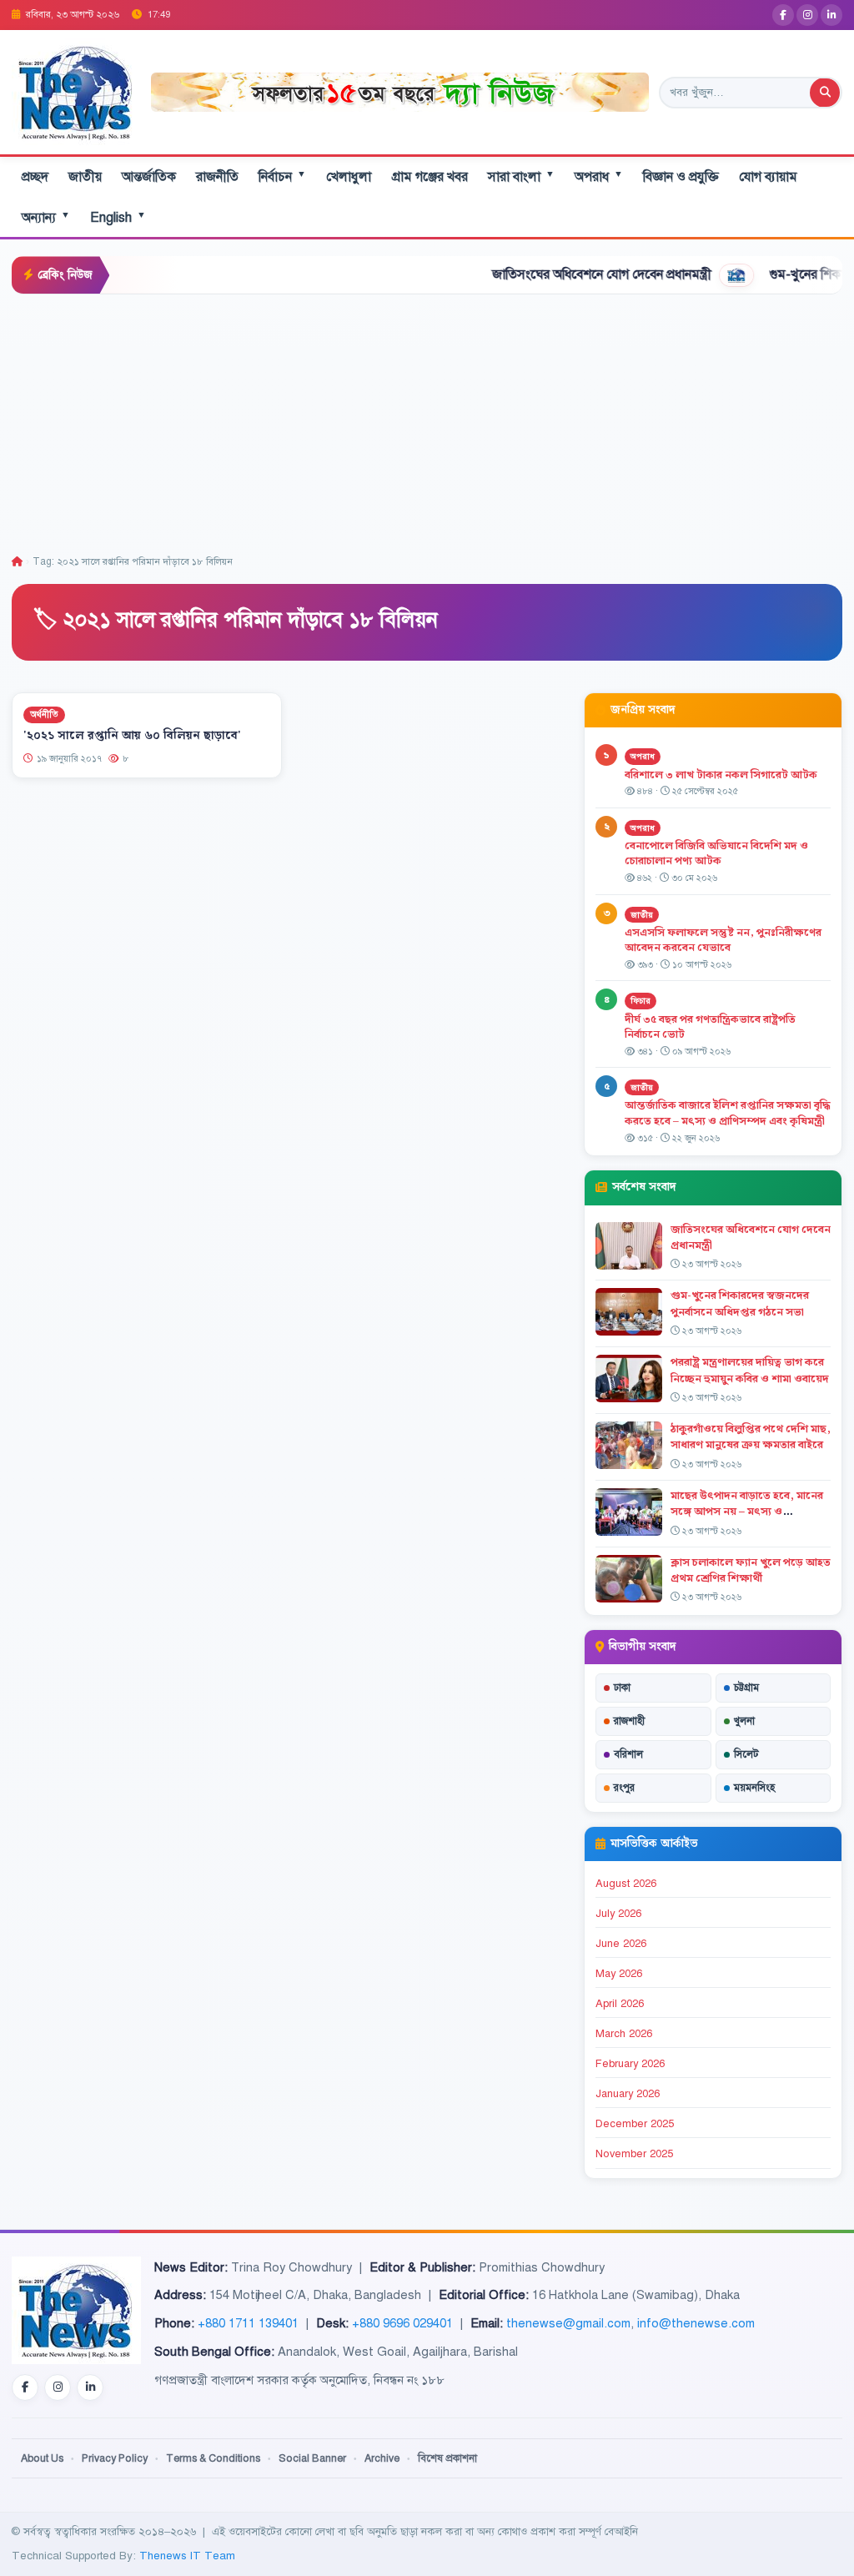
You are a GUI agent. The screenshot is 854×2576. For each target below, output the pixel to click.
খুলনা (744, 1721)
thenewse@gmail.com (568, 2323)
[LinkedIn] (831, 15)
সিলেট (746, 1754)
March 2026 (624, 2034)
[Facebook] (783, 15)
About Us (42, 2458)
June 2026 (621, 1944)
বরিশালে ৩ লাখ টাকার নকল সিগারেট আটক (721, 775)
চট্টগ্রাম (746, 1688)
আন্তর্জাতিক (149, 177)
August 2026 (626, 1884)
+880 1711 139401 (248, 2323)
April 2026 (620, 2004)
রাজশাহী (629, 1721)
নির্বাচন (282, 176)
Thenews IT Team (187, 2556)
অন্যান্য (46, 217)
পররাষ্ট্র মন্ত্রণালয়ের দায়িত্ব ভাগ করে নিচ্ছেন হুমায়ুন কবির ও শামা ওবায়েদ (750, 1370)
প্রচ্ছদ (35, 177)
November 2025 (634, 2154)
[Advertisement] (427, 420)
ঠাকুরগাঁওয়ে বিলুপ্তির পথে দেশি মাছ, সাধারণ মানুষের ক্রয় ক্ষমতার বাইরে (751, 1437)
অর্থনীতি (44, 714)
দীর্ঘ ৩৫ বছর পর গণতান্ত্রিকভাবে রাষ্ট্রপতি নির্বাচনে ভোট (710, 1027)
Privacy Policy (115, 2458)
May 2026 (619, 1974)
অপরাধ (599, 176)
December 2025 (635, 2124)
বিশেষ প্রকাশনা (447, 2458)
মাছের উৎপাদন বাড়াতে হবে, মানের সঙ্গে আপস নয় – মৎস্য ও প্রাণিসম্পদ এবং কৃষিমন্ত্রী (747, 1512)
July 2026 (618, 1914)
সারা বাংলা (521, 176)
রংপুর (624, 1788)
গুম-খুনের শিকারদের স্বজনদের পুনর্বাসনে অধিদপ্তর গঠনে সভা (740, 1303)
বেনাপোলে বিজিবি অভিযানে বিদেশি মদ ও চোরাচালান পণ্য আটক (716, 854)
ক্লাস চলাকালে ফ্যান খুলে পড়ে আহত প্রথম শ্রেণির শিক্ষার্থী (751, 1570)
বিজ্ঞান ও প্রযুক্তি (681, 177)
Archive (382, 2458)
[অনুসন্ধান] (825, 93)
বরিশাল (628, 1754)
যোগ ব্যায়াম (768, 177)
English (118, 217)
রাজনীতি (217, 177)
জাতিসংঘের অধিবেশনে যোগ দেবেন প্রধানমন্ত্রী (541, 274)
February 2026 (630, 2064)
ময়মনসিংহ (754, 1788)
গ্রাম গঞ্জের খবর (430, 177)
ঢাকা (622, 1688)
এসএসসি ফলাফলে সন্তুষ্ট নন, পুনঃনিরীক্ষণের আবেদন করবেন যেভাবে (723, 941)
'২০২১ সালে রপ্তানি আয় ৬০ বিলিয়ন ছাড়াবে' (132, 736)
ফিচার (640, 1001)
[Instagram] (807, 15)
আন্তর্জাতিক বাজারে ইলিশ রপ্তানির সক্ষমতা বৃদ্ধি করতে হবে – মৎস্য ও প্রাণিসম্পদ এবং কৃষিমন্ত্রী (728, 1113)
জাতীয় (85, 177)
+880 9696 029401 (402, 2323)
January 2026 (628, 2094)
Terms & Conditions (213, 2458)
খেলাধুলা (349, 177)
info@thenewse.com (696, 2323)
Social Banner (312, 2458)
